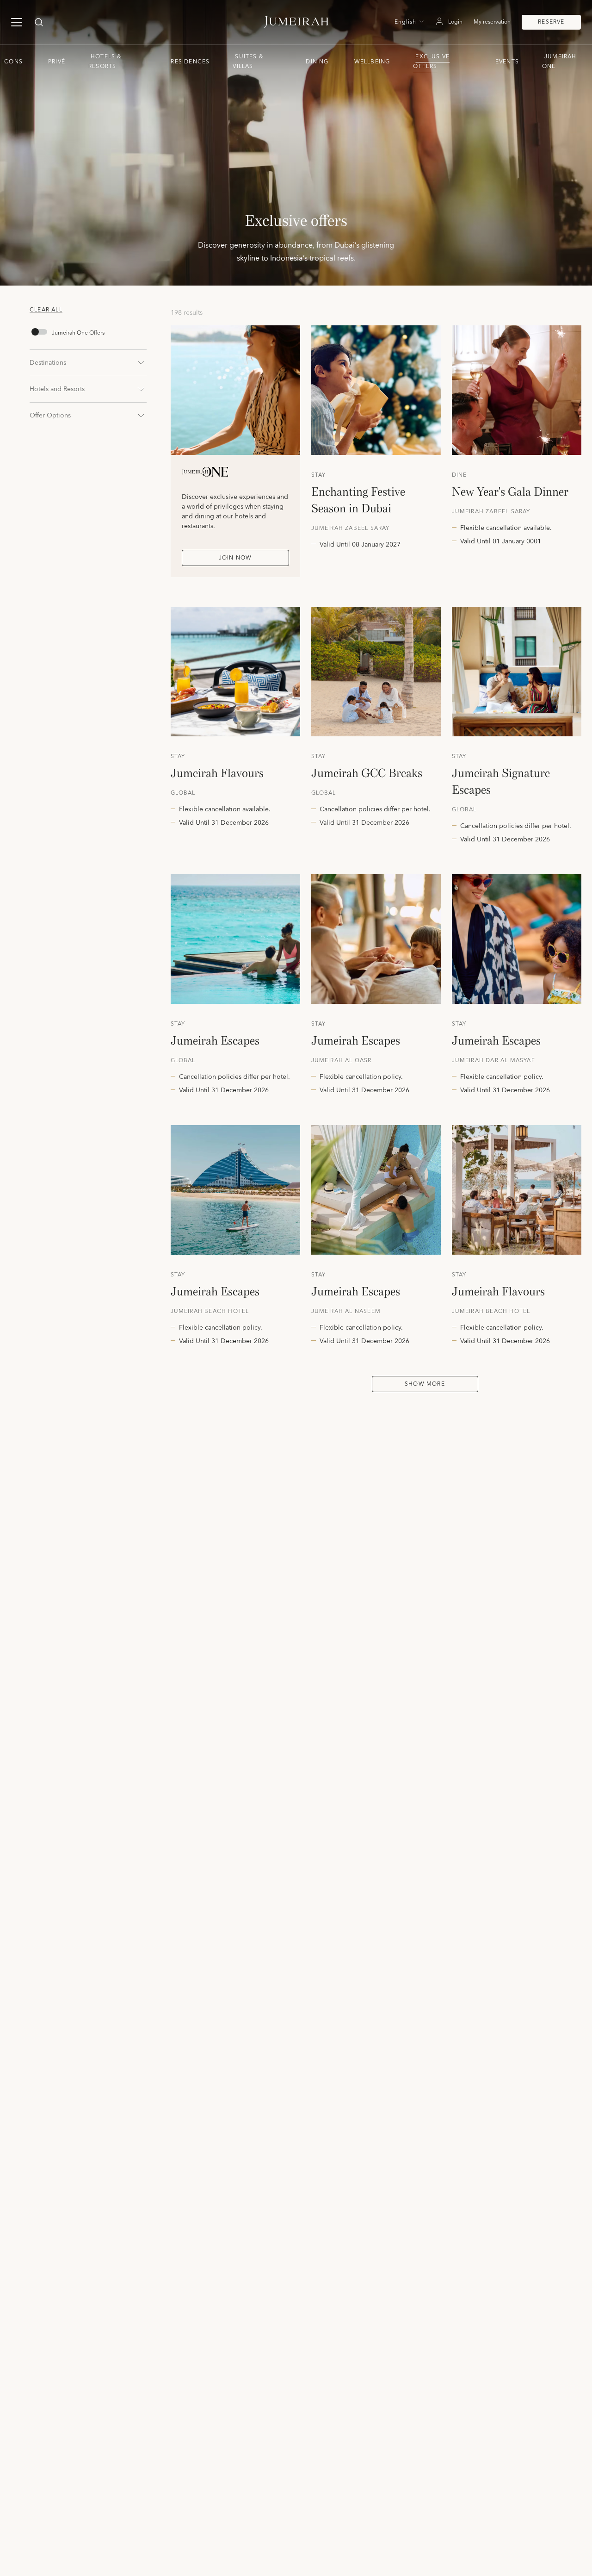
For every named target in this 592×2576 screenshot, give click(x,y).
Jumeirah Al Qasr (342, 1061)
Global (183, 793)
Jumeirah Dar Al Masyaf (493, 1061)
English (405, 22)
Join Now (235, 558)
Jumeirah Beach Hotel (210, 1312)
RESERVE (551, 22)
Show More (425, 1384)
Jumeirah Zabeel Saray (351, 529)
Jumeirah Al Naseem (346, 1312)
